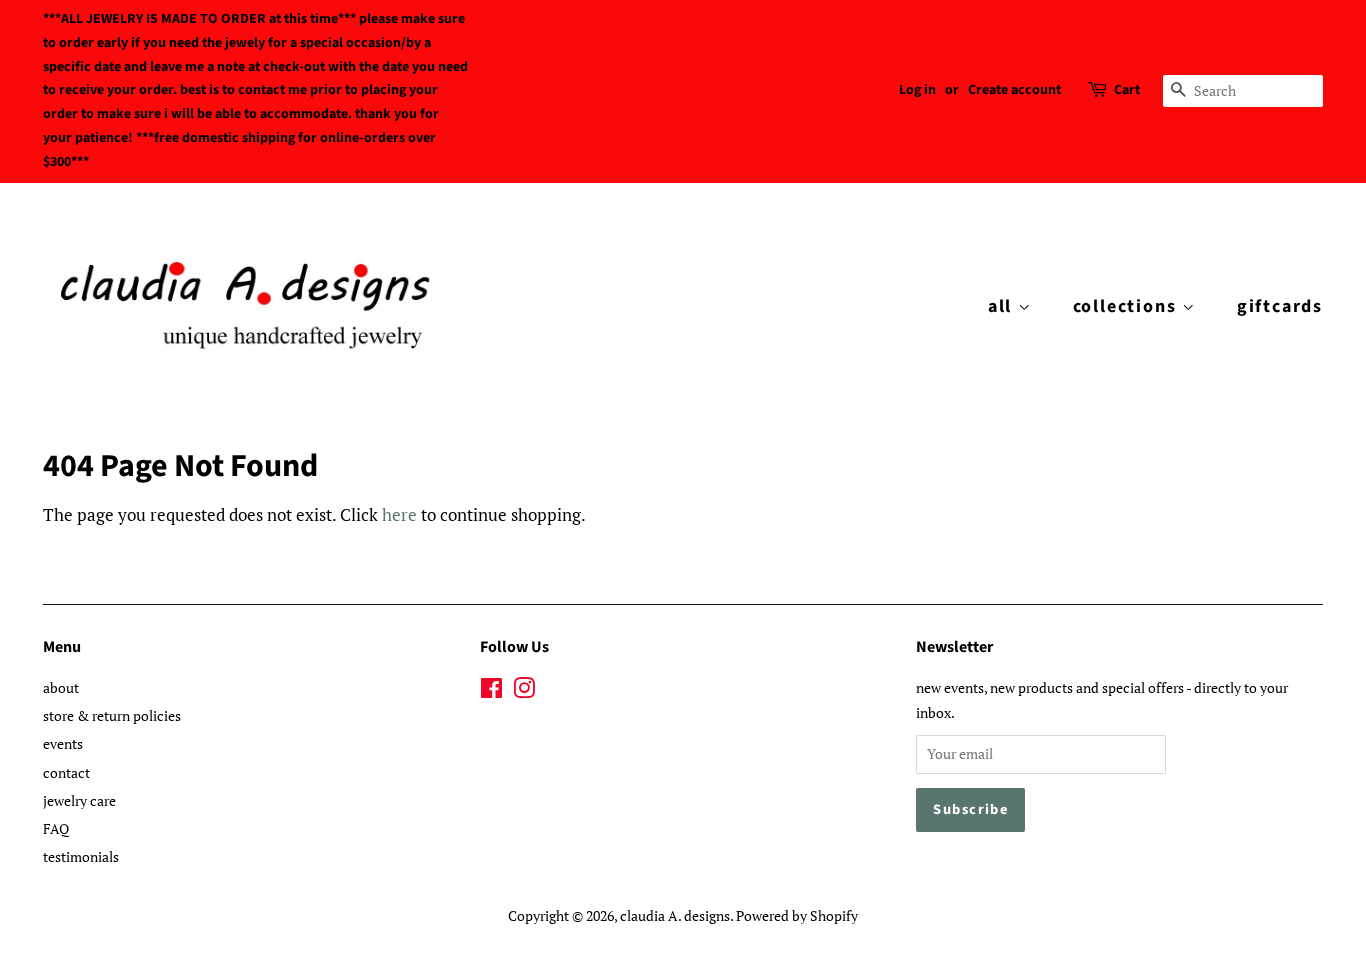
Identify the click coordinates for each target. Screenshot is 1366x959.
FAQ (56, 828)
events (63, 743)
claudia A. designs (675, 915)
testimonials (81, 856)
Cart (1127, 90)
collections (1128, 306)
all (1003, 306)
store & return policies (112, 715)
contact (66, 772)
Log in (917, 90)
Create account (1014, 90)
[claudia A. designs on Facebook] (491, 691)
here (399, 514)
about (61, 687)
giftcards (1280, 306)
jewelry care (79, 800)
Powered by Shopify (797, 915)
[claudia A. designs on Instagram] (524, 691)
